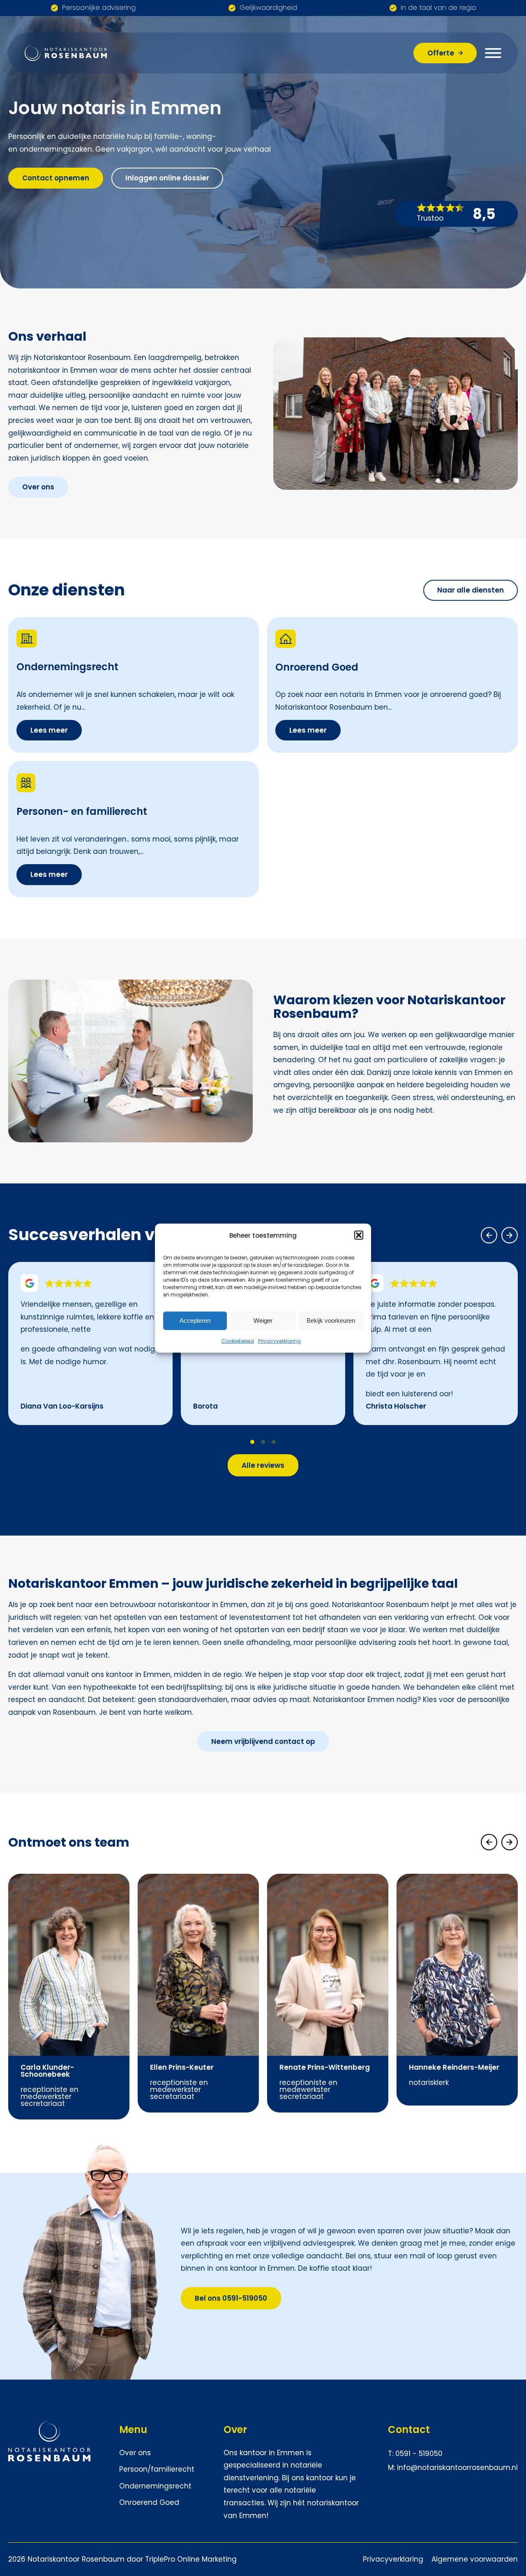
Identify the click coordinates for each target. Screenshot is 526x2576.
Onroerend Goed (150, 2502)
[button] (359, 1235)
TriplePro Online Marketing (191, 2559)
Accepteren (195, 1320)
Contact (409, 2430)
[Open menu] (493, 53)
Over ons (135, 2453)
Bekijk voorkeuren (331, 1320)
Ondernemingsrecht (155, 2486)
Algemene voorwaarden (475, 2559)
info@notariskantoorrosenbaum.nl (457, 2468)
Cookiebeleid (238, 1341)
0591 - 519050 (419, 2454)
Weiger (263, 1320)
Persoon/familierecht (157, 2469)
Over (235, 2430)
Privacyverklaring (279, 1341)
